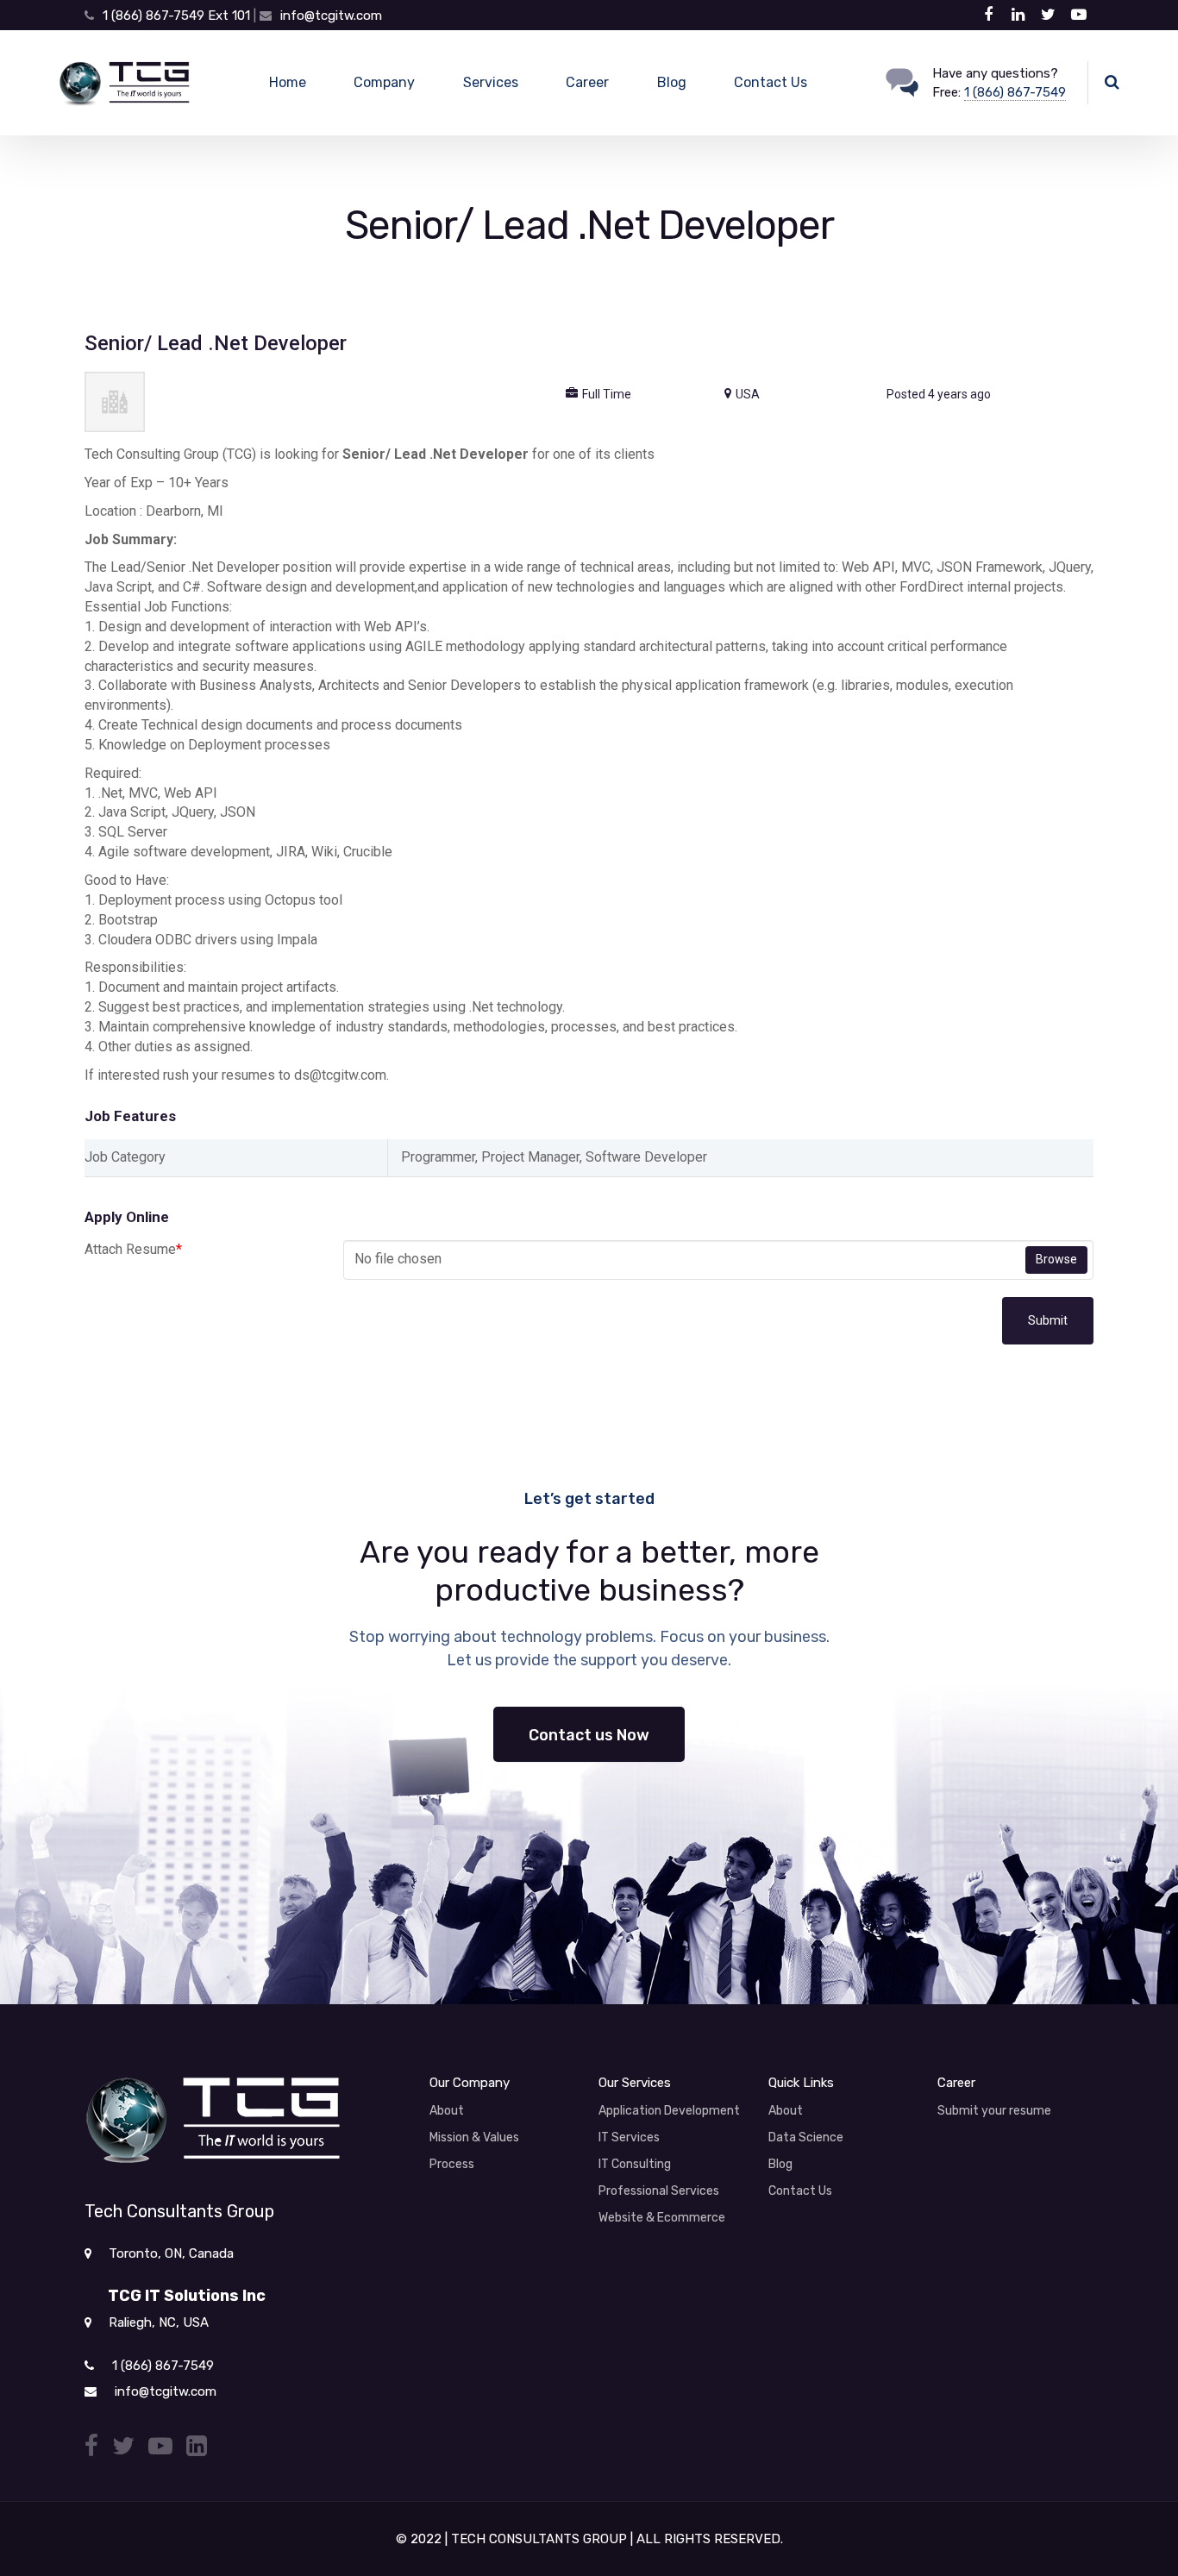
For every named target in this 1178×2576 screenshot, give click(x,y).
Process (452, 2164)
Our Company (470, 2083)
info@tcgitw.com (331, 16)
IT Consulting (635, 2164)
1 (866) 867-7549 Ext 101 (178, 16)
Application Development (669, 2111)
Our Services (635, 2083)
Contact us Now (589, 1735)
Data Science (806, 2137)
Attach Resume (133, 1249)
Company (384, 82)
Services (491, 82)
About (447, 2111)
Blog (672, 82)
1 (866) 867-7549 (1015, 92)
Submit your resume (994, 2111)
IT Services (629, 2137)
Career (587, 82)
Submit (1048, 1320)
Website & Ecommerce (662, 2218)
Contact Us (771, 82)
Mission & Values (474, 2137)
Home (288, 82)
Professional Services (659, 2191)
